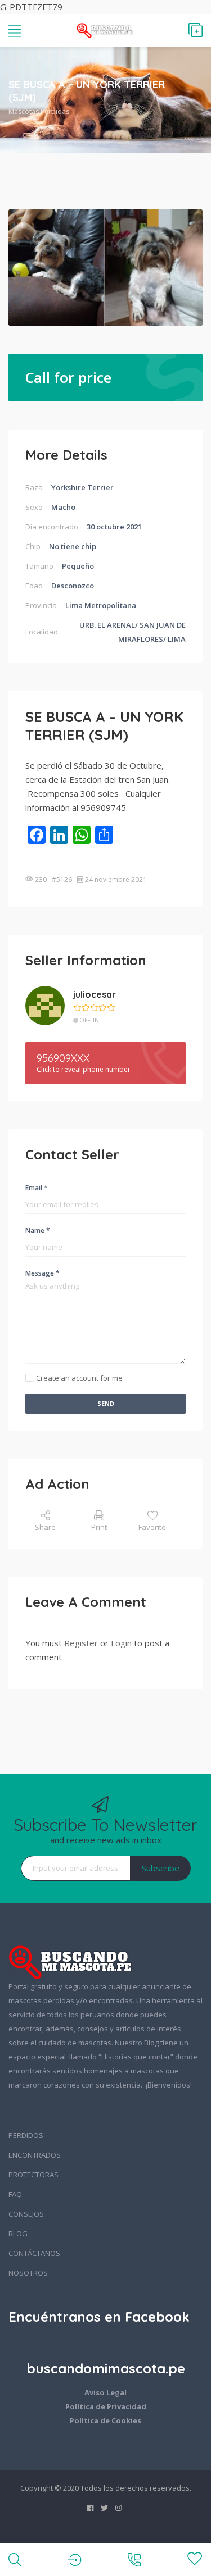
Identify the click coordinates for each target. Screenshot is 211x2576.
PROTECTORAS (33, 2175)
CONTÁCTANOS (34, 2253)
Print (99, 1527)
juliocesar (95, 994)
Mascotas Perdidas (39, 111)
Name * (38, 1230)
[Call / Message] (134, 2559)
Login (121, 1643)
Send (106, 1403)
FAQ (15, 2194)
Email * (37, 1188)
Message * (42, 1273)
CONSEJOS (26, 2214)
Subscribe (161, 1868)
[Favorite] (195, 2559)
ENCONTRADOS (35, 2155)
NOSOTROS (28, 2273)
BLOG (18, 2234)
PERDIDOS (26, 2135)
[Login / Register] (75, 2559)
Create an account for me (79, 1378)
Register (81, 1643)
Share (45, 1527)
